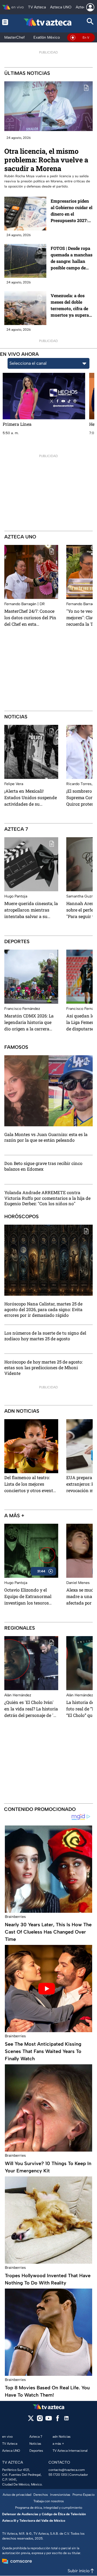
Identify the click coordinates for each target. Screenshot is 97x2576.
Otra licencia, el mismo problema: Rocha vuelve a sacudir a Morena (46, 160)
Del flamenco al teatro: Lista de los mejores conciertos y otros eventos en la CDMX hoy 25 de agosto (31, 1484)
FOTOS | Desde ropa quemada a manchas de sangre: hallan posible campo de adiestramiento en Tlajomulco (72, 258)
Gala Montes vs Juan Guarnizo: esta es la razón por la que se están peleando (46, 1137)
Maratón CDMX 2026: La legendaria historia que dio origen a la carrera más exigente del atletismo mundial (29, 1022)
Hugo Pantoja (16, 896)
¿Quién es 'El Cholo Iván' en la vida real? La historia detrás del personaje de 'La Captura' (31, 1709)
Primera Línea (17, 424)
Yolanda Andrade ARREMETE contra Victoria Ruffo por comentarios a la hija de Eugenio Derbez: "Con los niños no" (47, 1198)
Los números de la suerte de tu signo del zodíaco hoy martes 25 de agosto (45, 1336)
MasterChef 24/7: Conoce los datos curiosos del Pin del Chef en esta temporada (30, 618)
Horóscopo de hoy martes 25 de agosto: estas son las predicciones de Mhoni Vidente (44, 1368)
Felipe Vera (14, 784)
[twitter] (31, 2420)
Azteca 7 (16, 829)
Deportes (17, 942)
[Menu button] (6, 22)
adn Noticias (22, 1411)
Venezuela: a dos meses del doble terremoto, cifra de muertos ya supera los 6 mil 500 (70, 305)
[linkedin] (66, 2420)
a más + (14, 1516)
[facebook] (58, 2420)
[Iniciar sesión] (90, 7)
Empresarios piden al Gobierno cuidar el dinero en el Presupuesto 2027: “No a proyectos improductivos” (72, 211)
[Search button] (90, 22)
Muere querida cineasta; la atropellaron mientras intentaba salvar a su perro (31, 910)
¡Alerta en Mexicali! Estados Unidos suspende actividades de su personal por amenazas (31, 798)
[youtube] (49, 2420)
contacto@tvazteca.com (67, 2470)
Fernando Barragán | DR (25, 604)
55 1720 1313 (58, 2475)
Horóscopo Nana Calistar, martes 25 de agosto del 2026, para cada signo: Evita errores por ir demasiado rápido (43, 1309)
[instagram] (40, 2420)
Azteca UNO (20, 537)
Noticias (16, 717)
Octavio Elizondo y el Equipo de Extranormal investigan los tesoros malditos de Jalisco (28, 1596)
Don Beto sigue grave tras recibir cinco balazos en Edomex (43, 1166)
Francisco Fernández (22, 1009)
